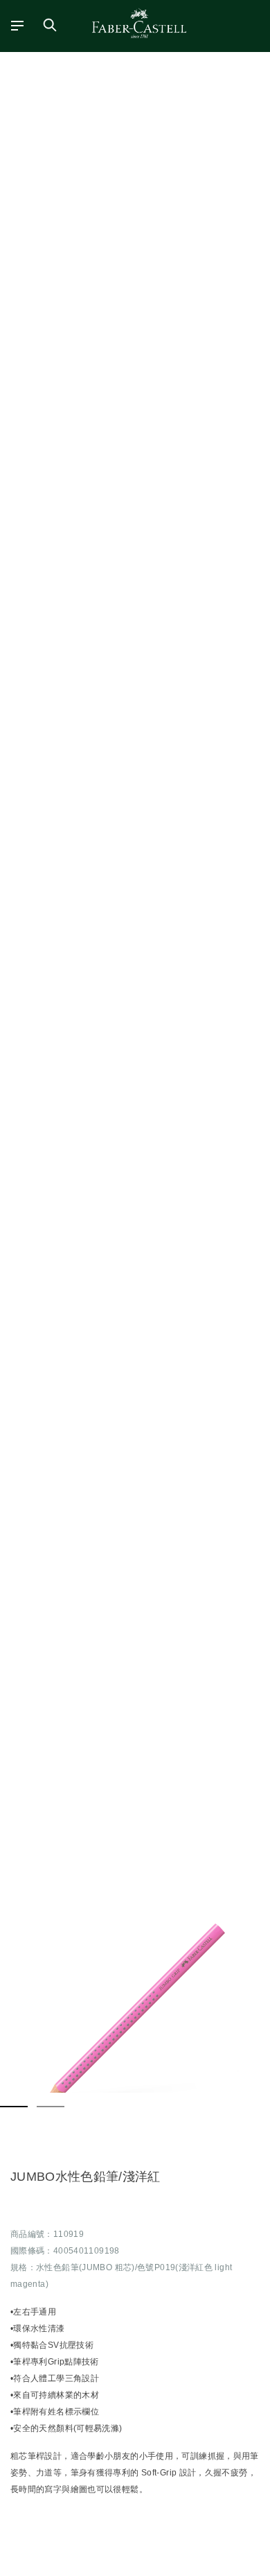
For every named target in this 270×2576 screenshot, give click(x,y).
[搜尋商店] (50, 25)
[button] (135, 2014)
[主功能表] (13, 25)
